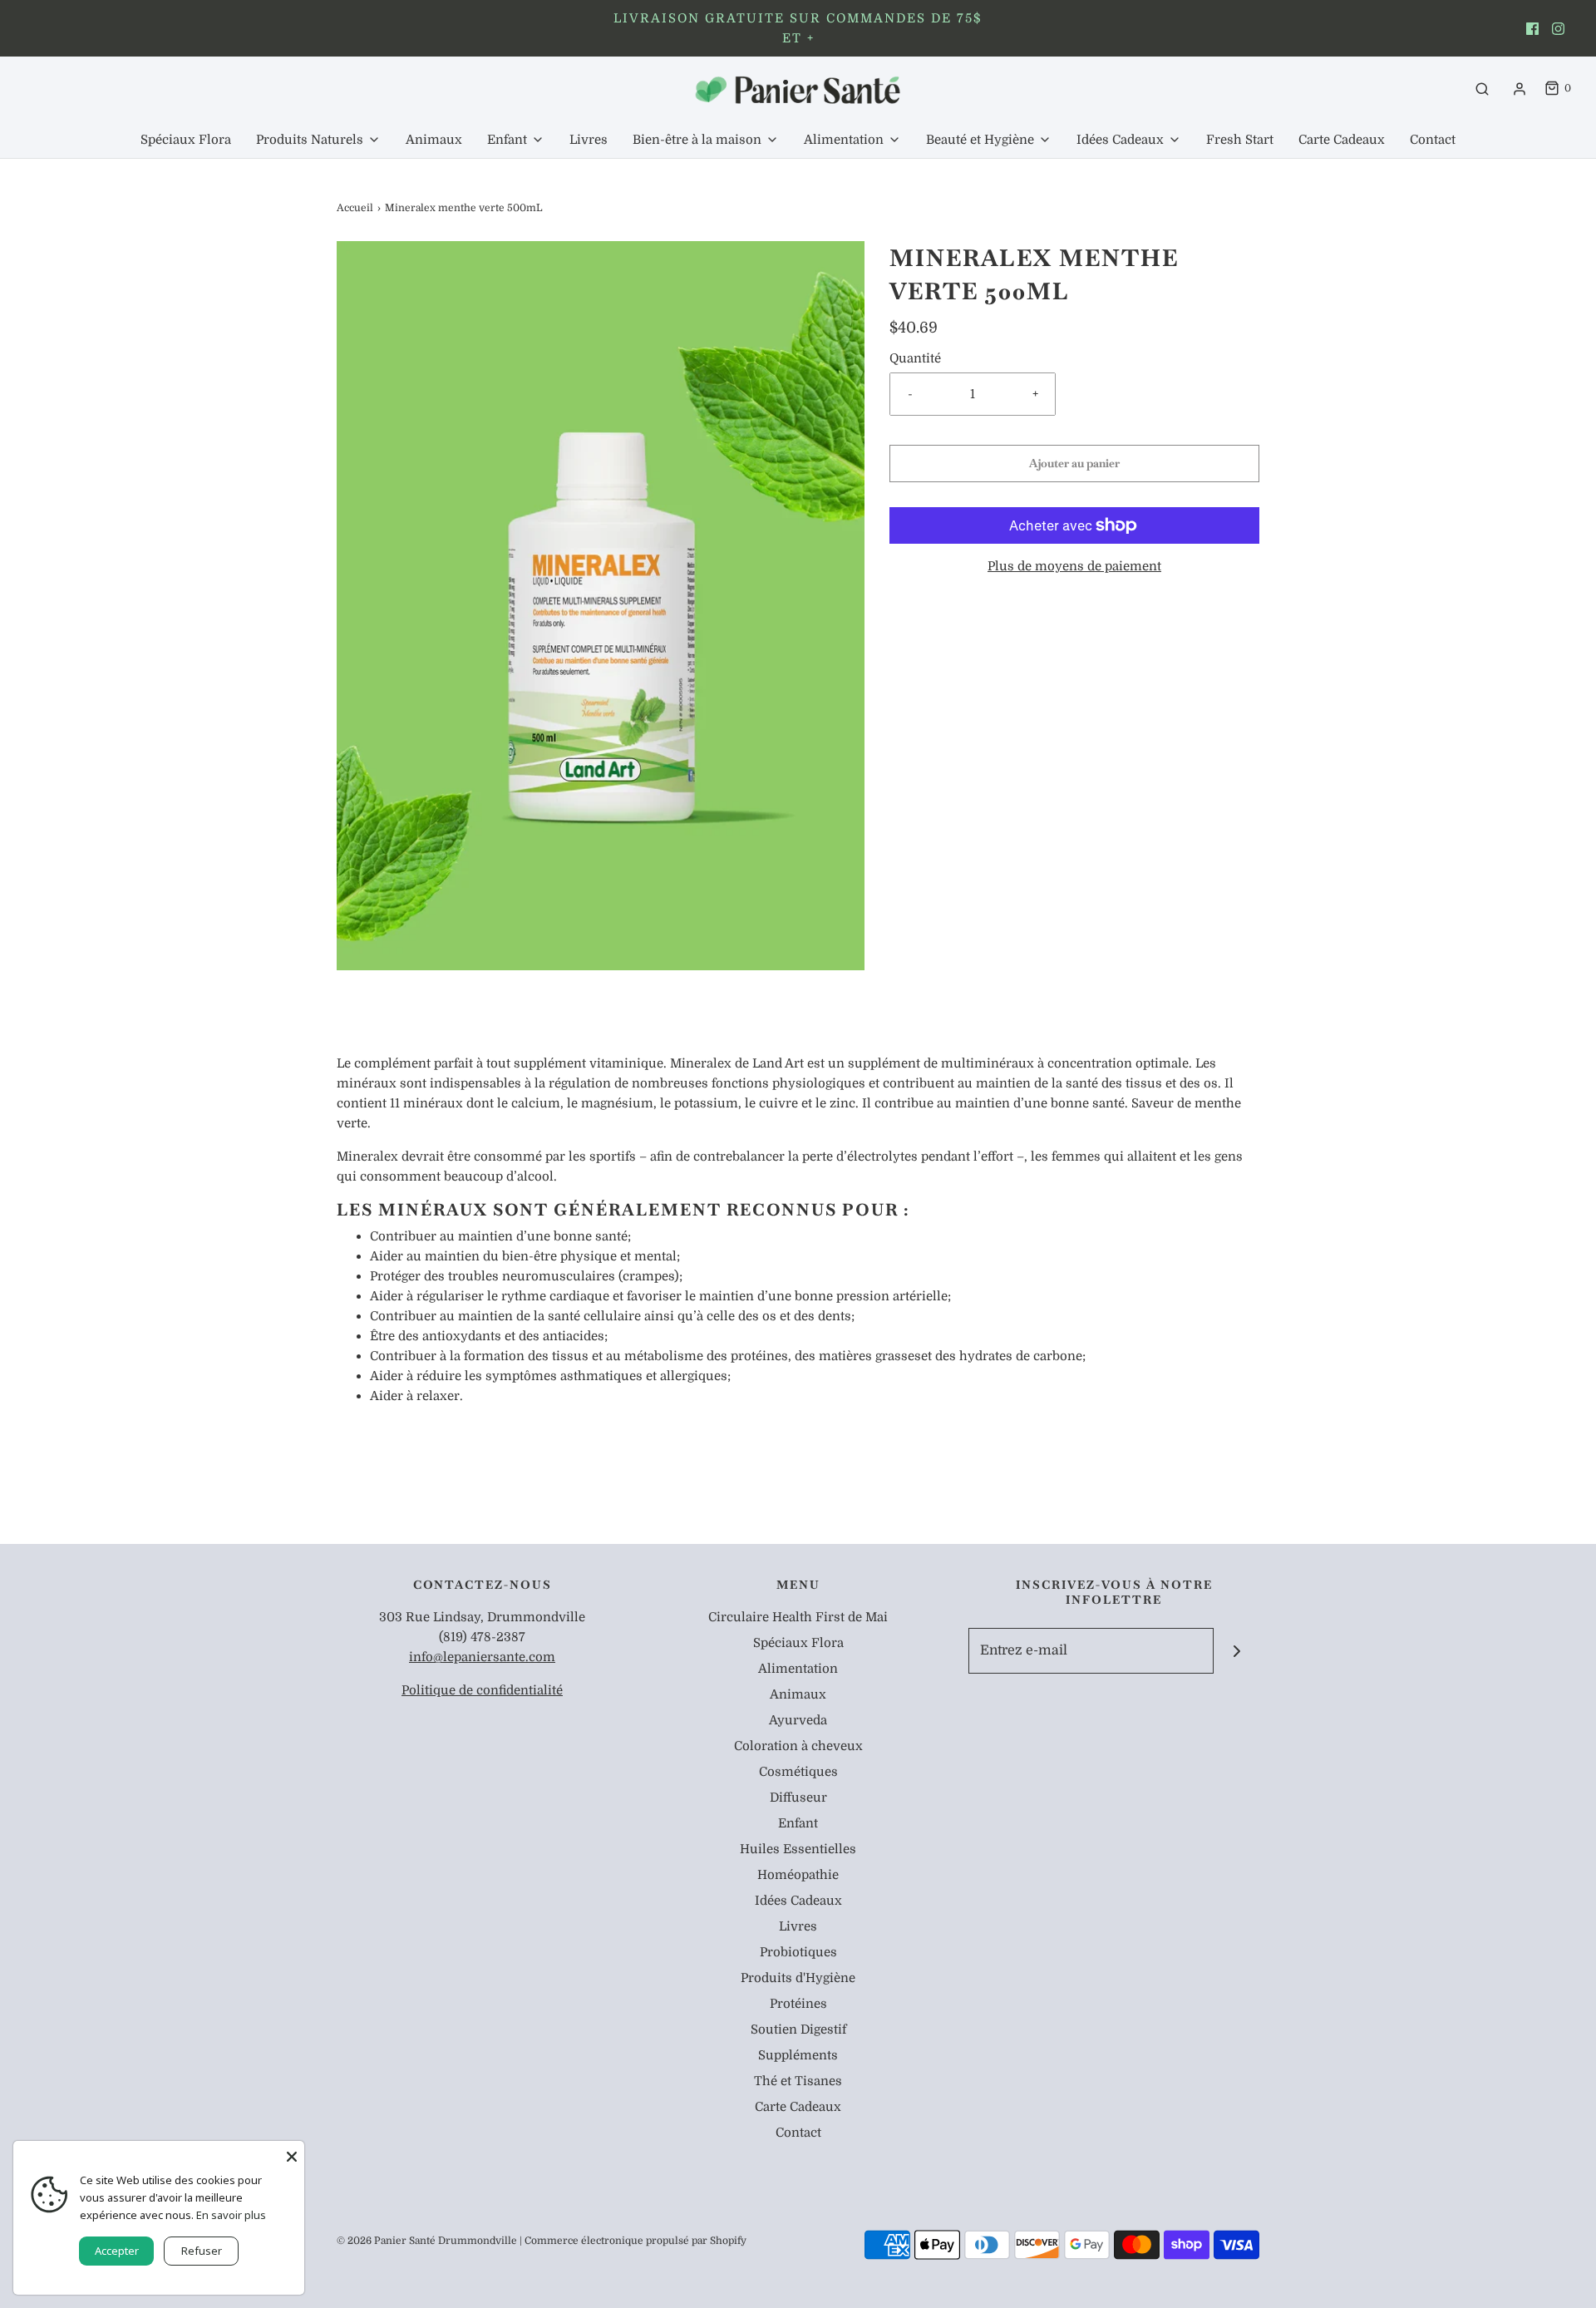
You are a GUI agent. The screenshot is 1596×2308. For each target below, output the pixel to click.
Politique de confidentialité (482, 1690)
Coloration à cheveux (798, 1746)
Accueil (355, 208)
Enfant (798, 1823)
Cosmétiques (798, 1772)
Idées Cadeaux (798, 1901)
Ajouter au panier (1074, 463)
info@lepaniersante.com (482, 1657)
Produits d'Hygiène (798, 1978)
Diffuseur (798, 1798)
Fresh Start (1240, 140)
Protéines (798, 2004)
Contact (1433, 140)
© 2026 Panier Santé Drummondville (427, 2241)
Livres (589, 140)
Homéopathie (798, 1875)
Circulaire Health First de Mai (798, 1617)
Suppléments (798, 2055)
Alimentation (798, 1669)
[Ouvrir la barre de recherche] (1482, 89)
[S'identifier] (1520, 89)
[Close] (292, 2153)
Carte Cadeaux (1342, 140)
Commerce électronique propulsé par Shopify (635, 2241)
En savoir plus (231, 2215)
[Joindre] (1236, 1651)
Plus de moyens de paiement (1074, 566)
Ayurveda (798, 1720)
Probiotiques (798, 1952)
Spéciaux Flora (186, 140)
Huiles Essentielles (798, 1849)
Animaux (434, 140)
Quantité (915, 358)
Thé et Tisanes (798, 2081)
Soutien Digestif (798, 2029)
